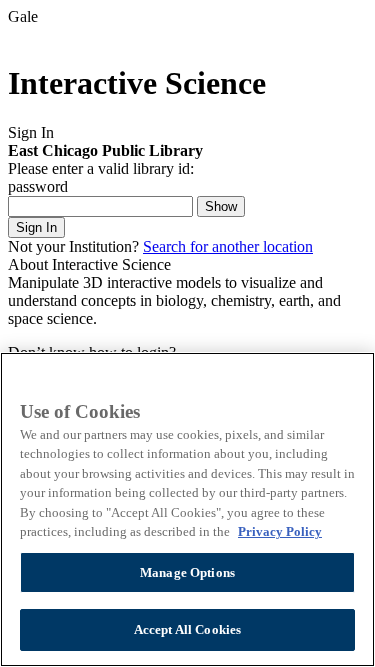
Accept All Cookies (187, 629)
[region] (187, 509)
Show (221, 206)
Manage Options (187, 572)
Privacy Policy (280, 531)
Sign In (36, 227)
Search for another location (228, 246)
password (38, 186)
